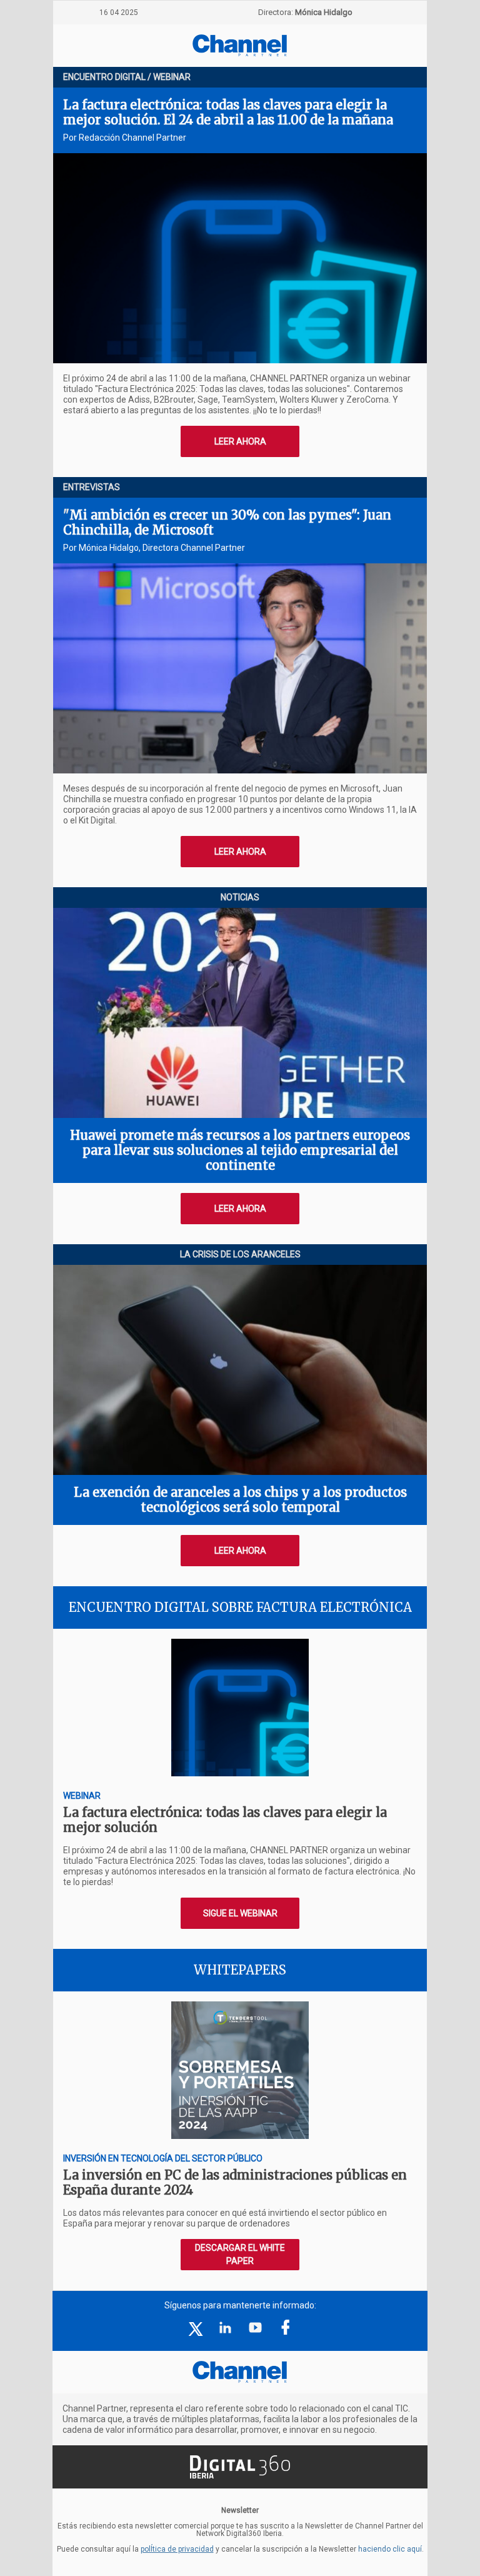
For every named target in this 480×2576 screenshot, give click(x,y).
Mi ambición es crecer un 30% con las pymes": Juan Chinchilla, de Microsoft (227, 522)
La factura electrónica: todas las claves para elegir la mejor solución (225, 1820)
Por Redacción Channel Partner (125, 138)
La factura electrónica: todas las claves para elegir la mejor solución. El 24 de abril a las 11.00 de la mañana (228, 112)
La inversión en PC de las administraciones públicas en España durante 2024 (235, 2182)
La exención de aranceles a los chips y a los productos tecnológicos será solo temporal (240, 1500)
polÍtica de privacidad (177, 2549)
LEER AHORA (240, 441)
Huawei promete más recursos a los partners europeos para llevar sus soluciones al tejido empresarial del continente (240, 1150)
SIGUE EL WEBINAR (240, 1913)
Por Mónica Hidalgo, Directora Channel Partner (154, 548)
